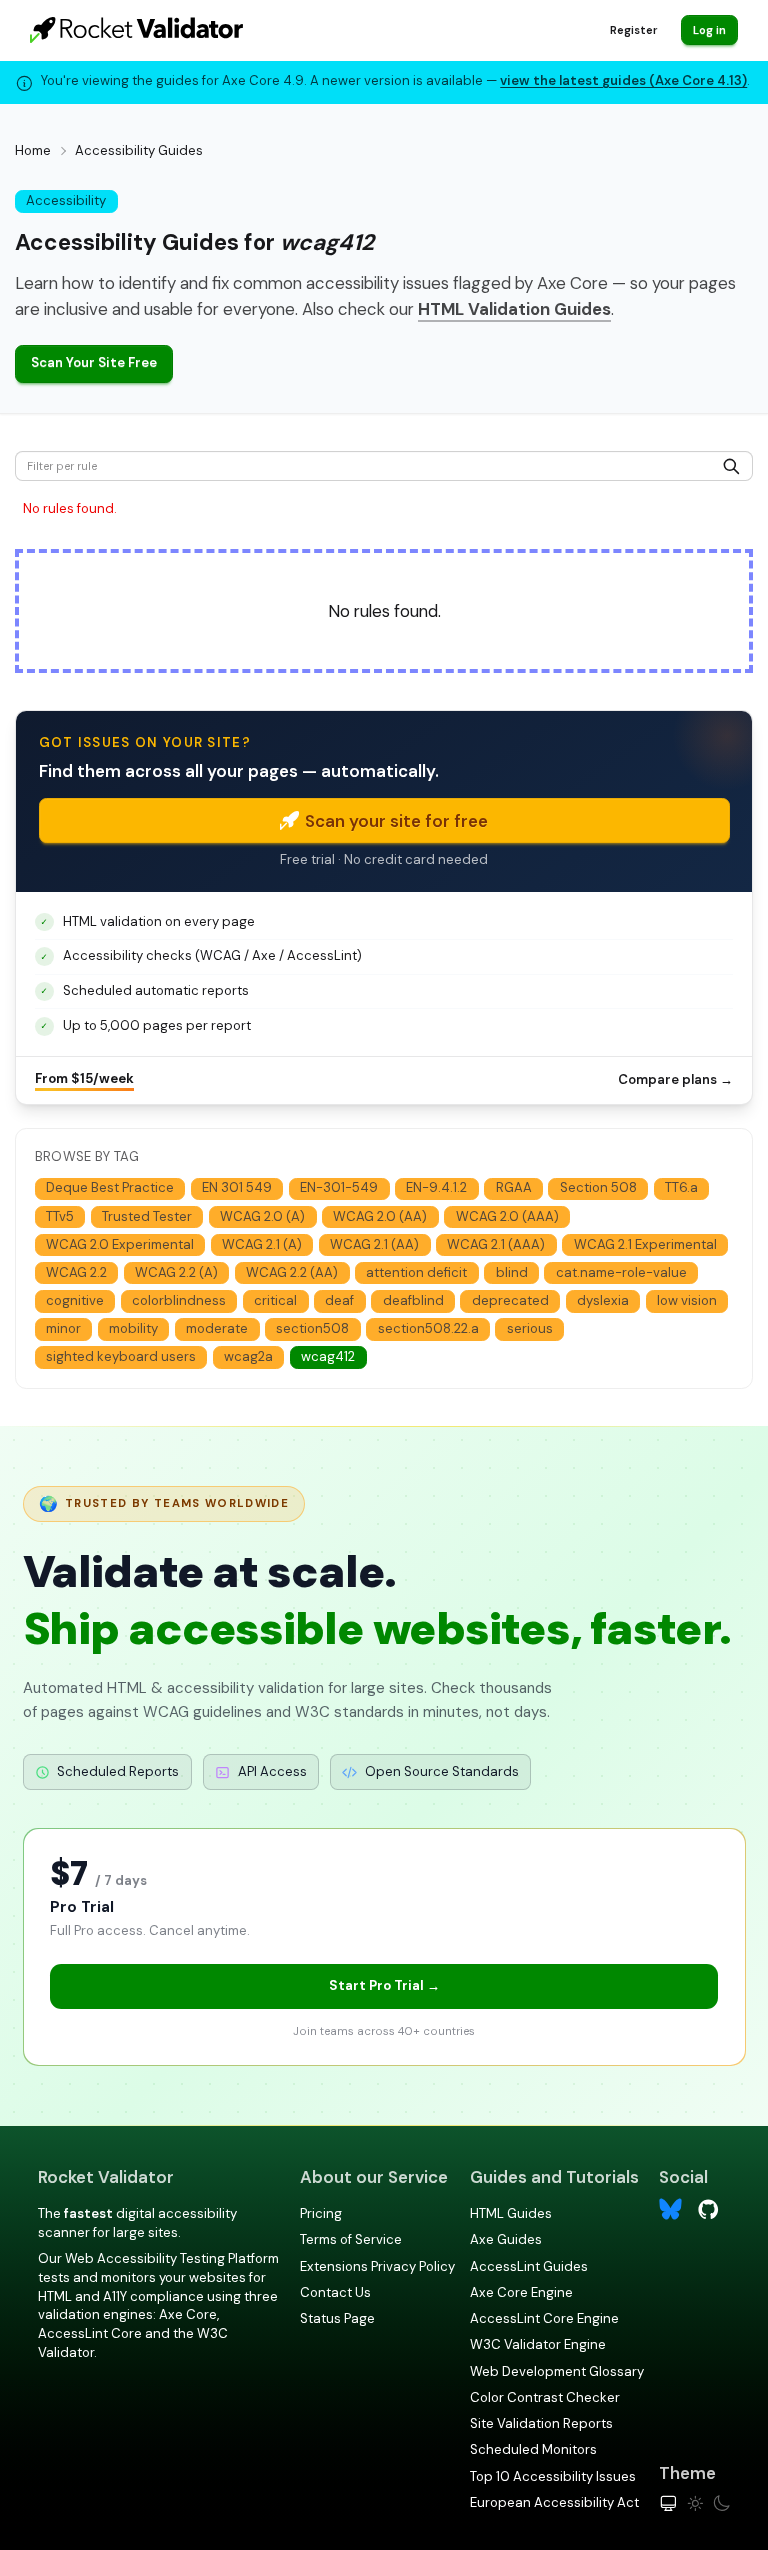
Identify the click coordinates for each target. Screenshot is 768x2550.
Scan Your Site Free (94, 362)
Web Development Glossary (557, 2371)
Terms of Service (351, 2239)
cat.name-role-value (621, 1272)
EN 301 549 (237, 1187)
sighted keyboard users (121, 1356)
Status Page (337, 2318)
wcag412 (328, 1356)
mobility (133, 1328)
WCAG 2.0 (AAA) (507, 1216)
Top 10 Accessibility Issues (553, 2476)
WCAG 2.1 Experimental (645, 1244)
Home (33, 150)
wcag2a (248, 1356)
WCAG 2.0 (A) (262, 1216)
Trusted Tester (147, 1216)
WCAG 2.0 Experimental (120, 1244)
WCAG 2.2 (76, 1272)
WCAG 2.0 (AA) (380, 1216)
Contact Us (335, 2292)
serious (530, 1328)
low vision (687, 1300)
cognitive (75, 1300)
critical (275, 1300)
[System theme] (668, 2503)
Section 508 (598, 1187)
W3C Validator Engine (538, 2344)
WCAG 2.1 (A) (262, 1244)
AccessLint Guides (529, 2266)
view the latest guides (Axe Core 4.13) (623, 80)
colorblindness (179, 1300)
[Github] (708, 2207)
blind (512, 1272)
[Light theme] (695, 2503)
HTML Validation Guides (514, 309)
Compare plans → (675, 1079)
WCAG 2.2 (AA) (292, 1272)
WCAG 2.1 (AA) (374, 1244)
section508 (312, 1328)
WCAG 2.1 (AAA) (496, 1244)
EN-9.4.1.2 (436, 1187)
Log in (709, 30)
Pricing (321, 2213)
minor (63, 1328)
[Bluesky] (670, 2209)
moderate (217, 1328)
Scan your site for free (396, 821)
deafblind (413, 1300)
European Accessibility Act (554, 2502)
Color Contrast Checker (545, 2397)
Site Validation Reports (541, 2423)
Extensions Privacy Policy (377, 2266)
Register (633, 30)
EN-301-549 (339, 1187)
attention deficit (416, 1272)
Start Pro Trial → (384, 1985)
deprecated (510, 1300)
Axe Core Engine (521, 2292)
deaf (339, 1300)
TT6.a (681, 1187)
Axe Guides (506, 2239)
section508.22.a (428, 1328)
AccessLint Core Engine (544, 2318)
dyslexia (603, 1300)
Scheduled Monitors (533, 2449)
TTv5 (60, 1216)
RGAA (514, 1187)
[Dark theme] (721, 2503)
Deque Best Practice (110, 1187)
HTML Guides (511, 2213)
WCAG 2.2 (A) (176, 1272)
